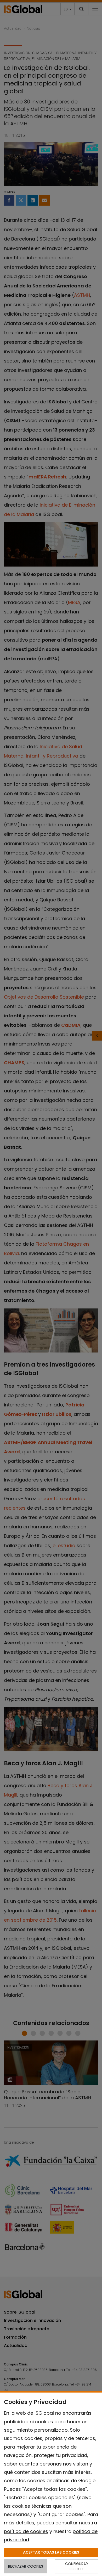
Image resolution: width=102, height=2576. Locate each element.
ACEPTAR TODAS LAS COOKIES (51, 2552)
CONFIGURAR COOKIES (76, 2566)
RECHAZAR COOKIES (26, 2566)
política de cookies (26, 2531)
